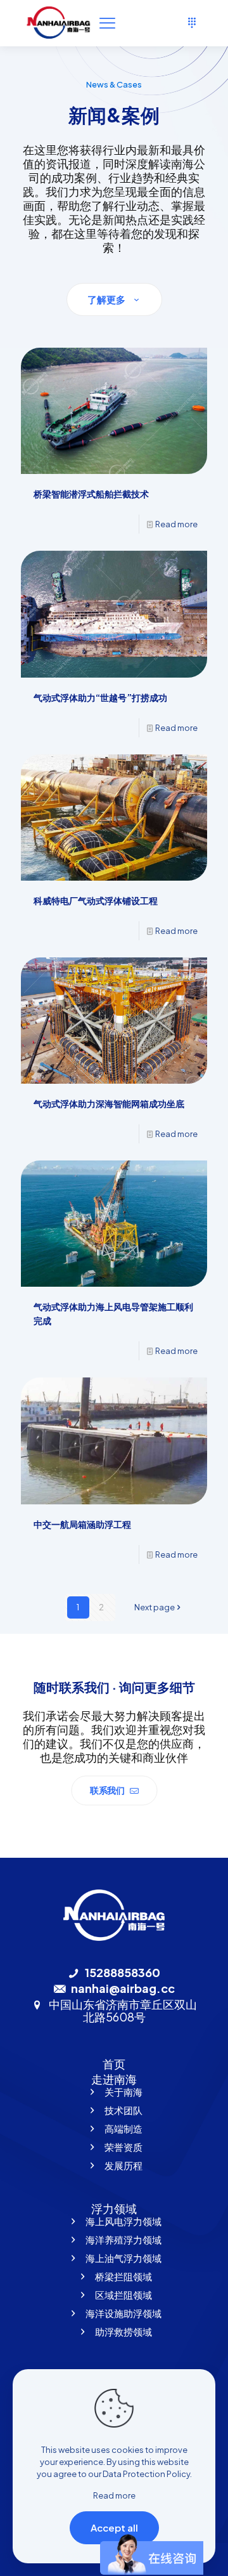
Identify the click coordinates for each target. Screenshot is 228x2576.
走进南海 (114, 2079)
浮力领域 (114, 2208)
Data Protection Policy (146, 2474)
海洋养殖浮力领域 (123, 2239)
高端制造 (123, 2128)
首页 (114, 2064)
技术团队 (123, 2110)
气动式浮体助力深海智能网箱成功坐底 (109, 1103)
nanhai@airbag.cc (123, 1988)
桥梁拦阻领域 (123, 2276)
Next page (155, 1607)
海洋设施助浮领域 (123, 2313)
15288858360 (123, 1972)
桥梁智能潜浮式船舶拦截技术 (91, 494)
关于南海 (123, 2092)
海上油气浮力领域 (123, 2258)
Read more (176, 524)
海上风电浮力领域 (123, 2221)
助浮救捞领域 (123, 2331)
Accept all (114, 2527)
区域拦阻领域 (123, 2295)
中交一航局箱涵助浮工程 (82, 1524)
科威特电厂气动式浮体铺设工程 (96, 900)
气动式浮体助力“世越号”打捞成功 (100, 697)
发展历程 (123, 2165)
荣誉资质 (123, 2147)
